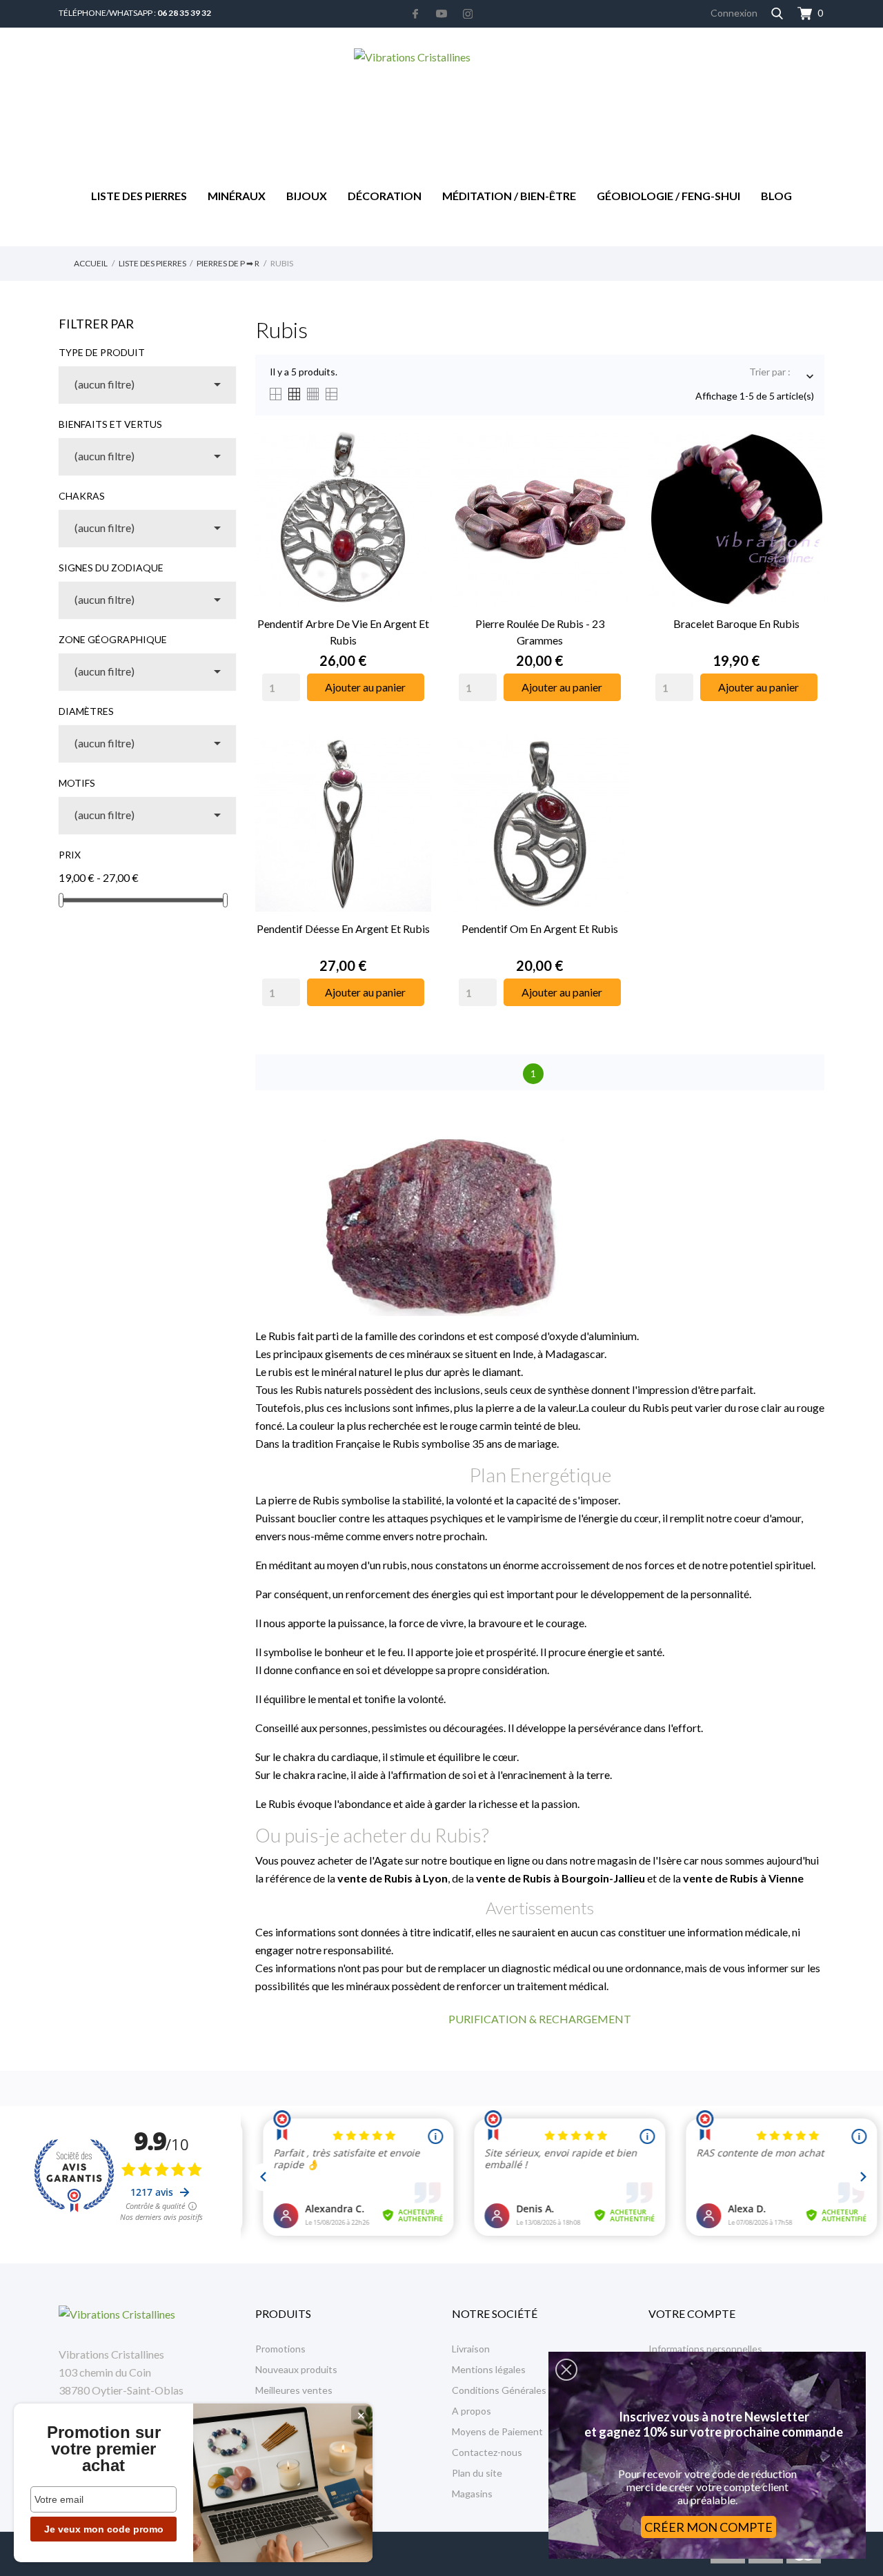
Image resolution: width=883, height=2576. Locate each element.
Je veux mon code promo (104, 2529)
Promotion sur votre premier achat (104, 2449)
